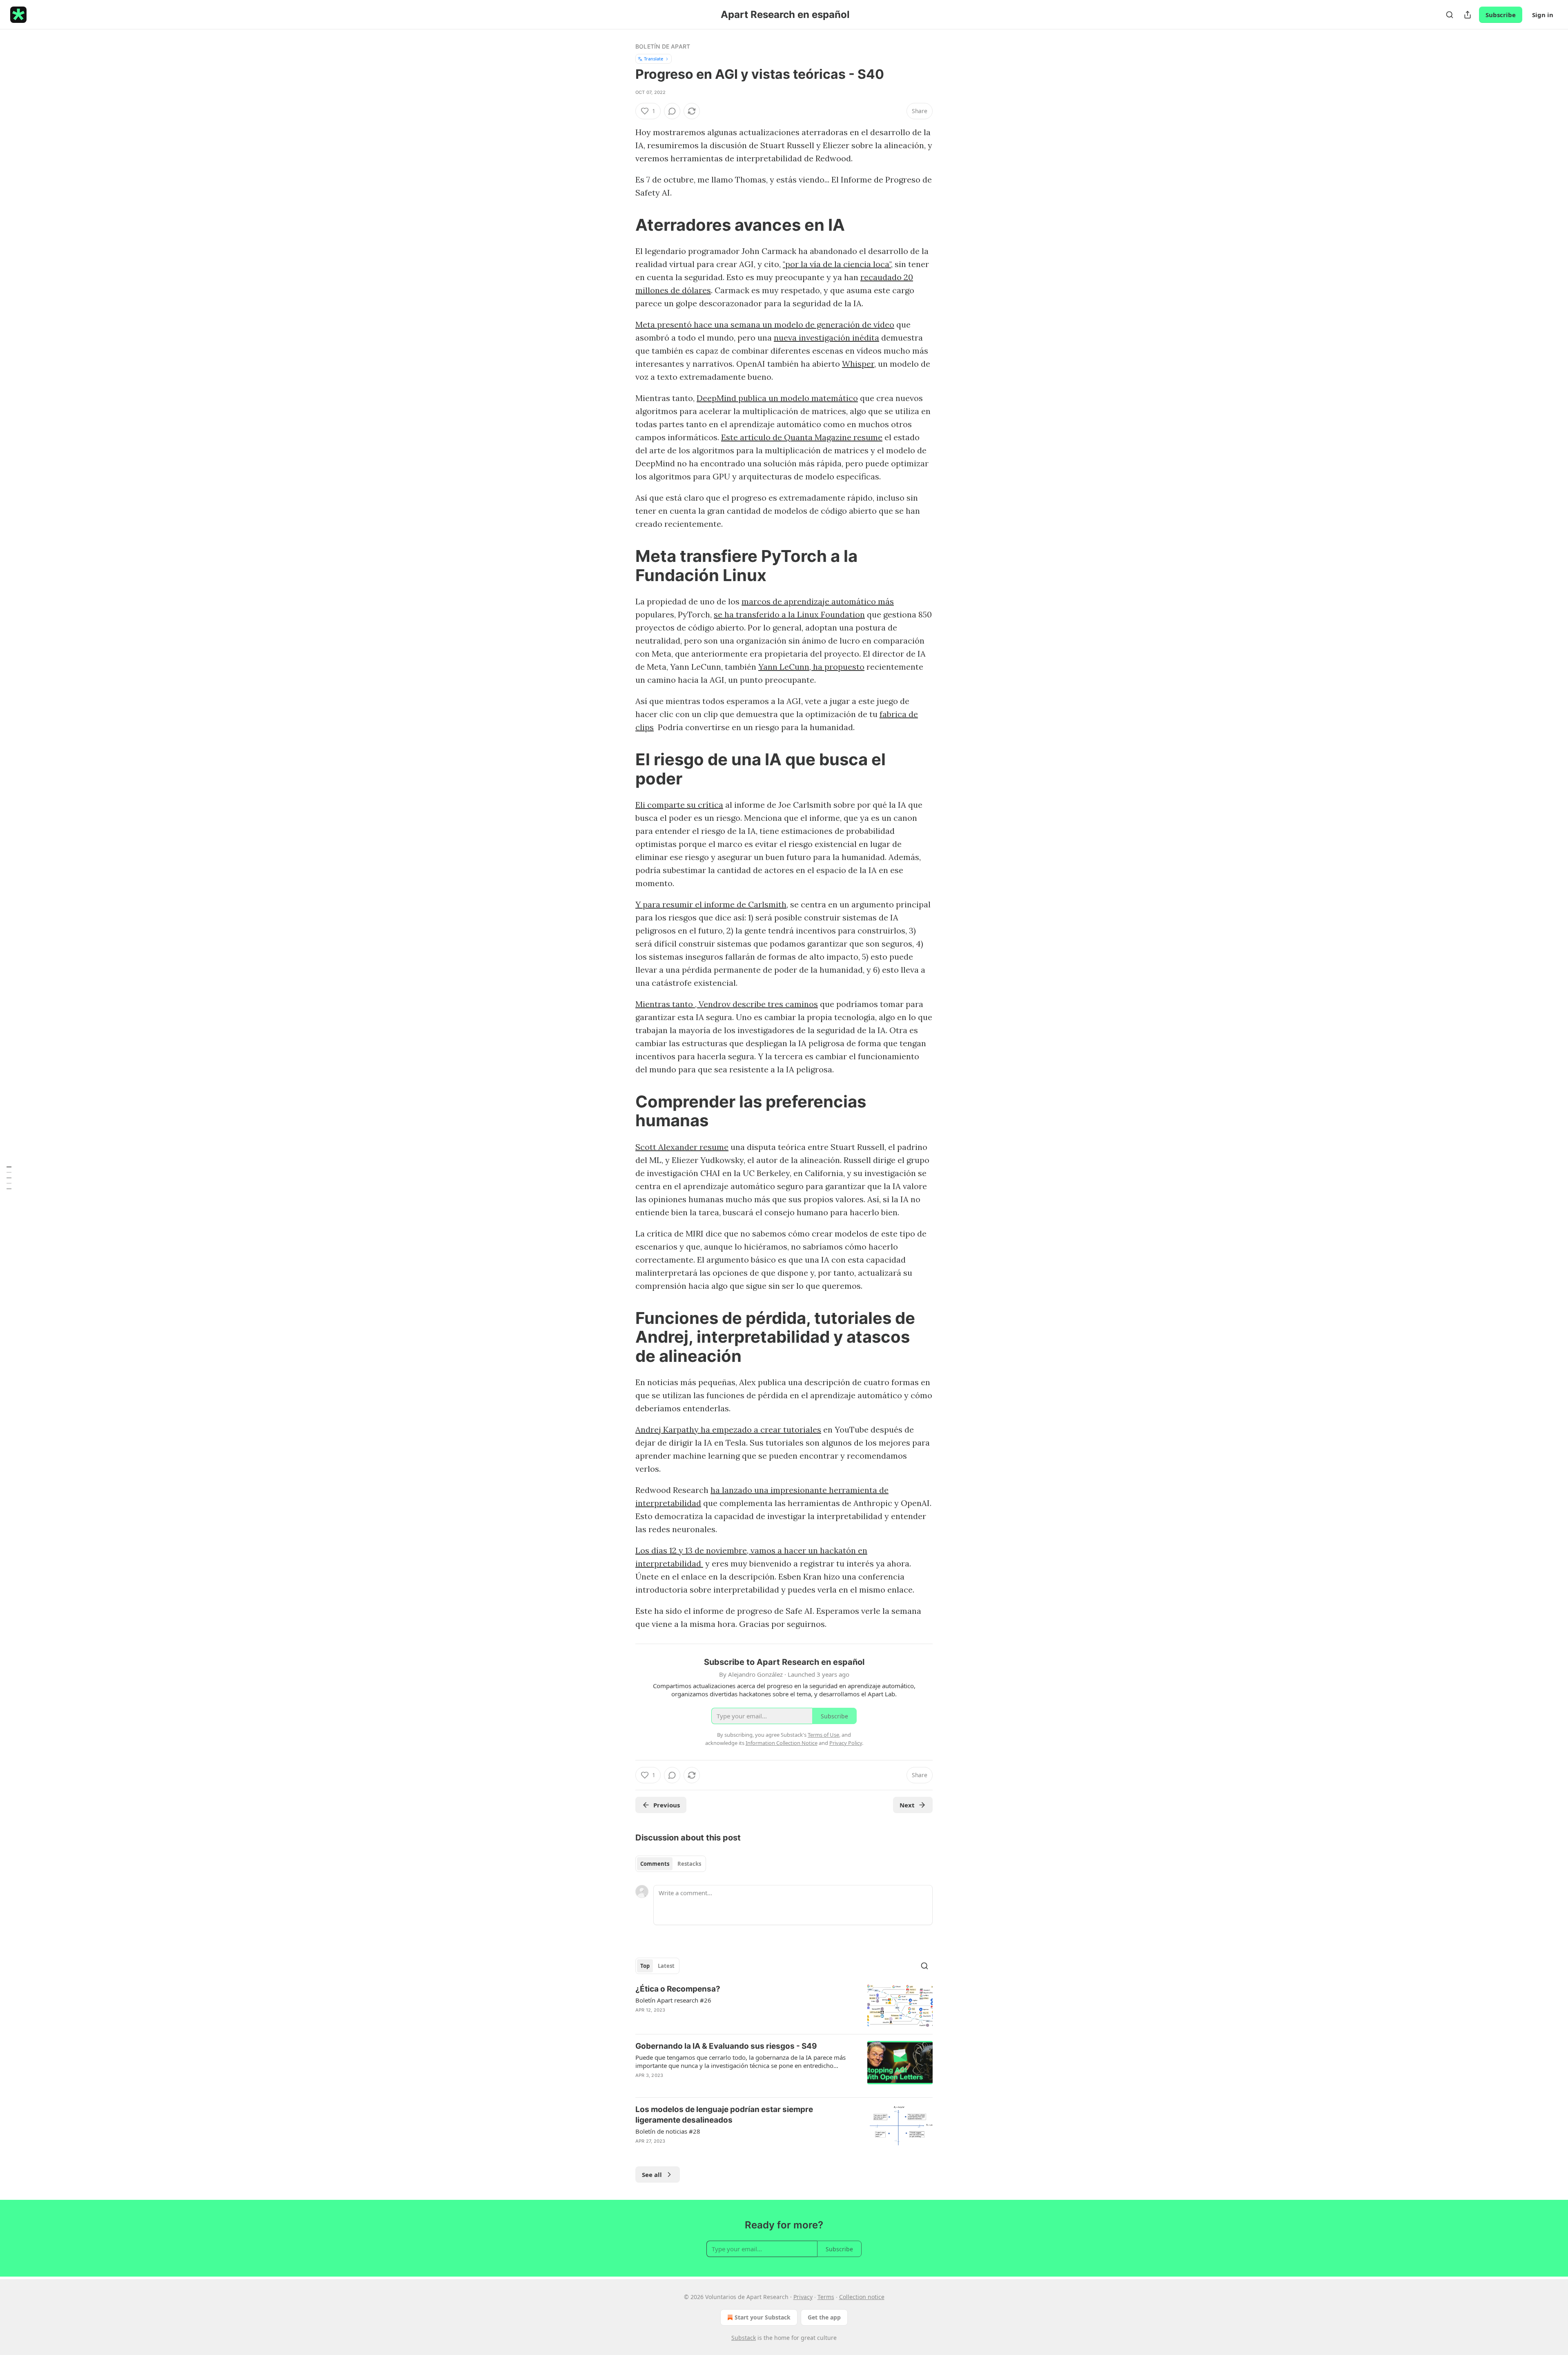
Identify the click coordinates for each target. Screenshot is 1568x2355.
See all (652, 2175)
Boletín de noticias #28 (668, 2131)
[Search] (1450, 15)
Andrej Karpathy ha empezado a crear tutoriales (728, 1429)
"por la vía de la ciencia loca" (837, 264)
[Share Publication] (1468, 15)
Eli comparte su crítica (679, 805)
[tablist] (671, 1864)
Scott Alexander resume (682, 1147)
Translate (654, 59)
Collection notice (862, 2297)
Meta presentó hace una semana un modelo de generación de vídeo (765, 324)
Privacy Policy (846, 1743)
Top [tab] (645, 1966)
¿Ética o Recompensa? (678, 1989)
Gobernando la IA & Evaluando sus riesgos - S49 (726, 2046)
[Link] (624, 225)
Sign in (1543, 15)
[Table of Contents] (9, 1177)
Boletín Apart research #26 (673, 2000)
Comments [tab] (655, 1864)
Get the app (824, 2317)
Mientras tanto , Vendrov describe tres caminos (727, 1004)
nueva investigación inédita (826, 338)
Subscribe (1501, 15)
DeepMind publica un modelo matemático (777, 398)
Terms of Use (823, 1735)
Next (907, 1805)
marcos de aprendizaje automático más (818, 601)
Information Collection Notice (782, 1743)
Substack (744, 2338)
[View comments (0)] (672, 111)
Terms (826, 2297)
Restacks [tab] (689, 1864)
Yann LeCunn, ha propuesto (811, 667)
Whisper (858, 364)
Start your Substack (763, 2317)
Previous (667, 1805)
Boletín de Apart (663, 46)
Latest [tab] (666, 1966)
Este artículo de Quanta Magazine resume (802, 437)
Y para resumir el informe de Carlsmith (711, 904)
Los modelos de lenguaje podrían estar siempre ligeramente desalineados (724, 2115)
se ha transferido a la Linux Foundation (789, 614)
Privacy (803, 2297)
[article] (784, 2006)
